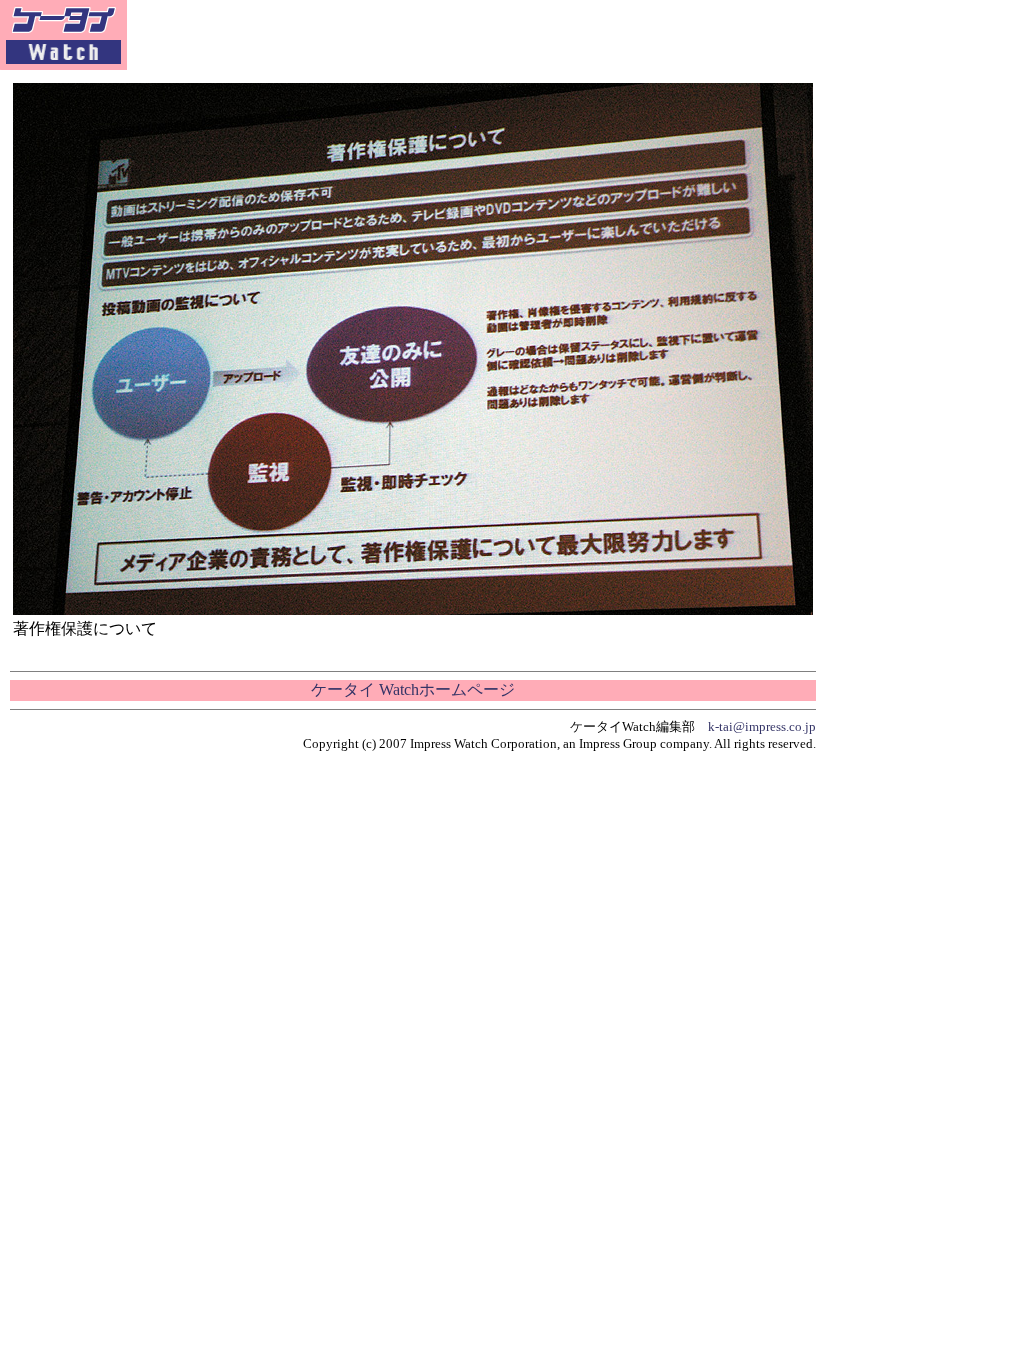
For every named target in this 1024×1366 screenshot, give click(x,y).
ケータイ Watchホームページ (413, 689)
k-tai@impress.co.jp (762, 726)
